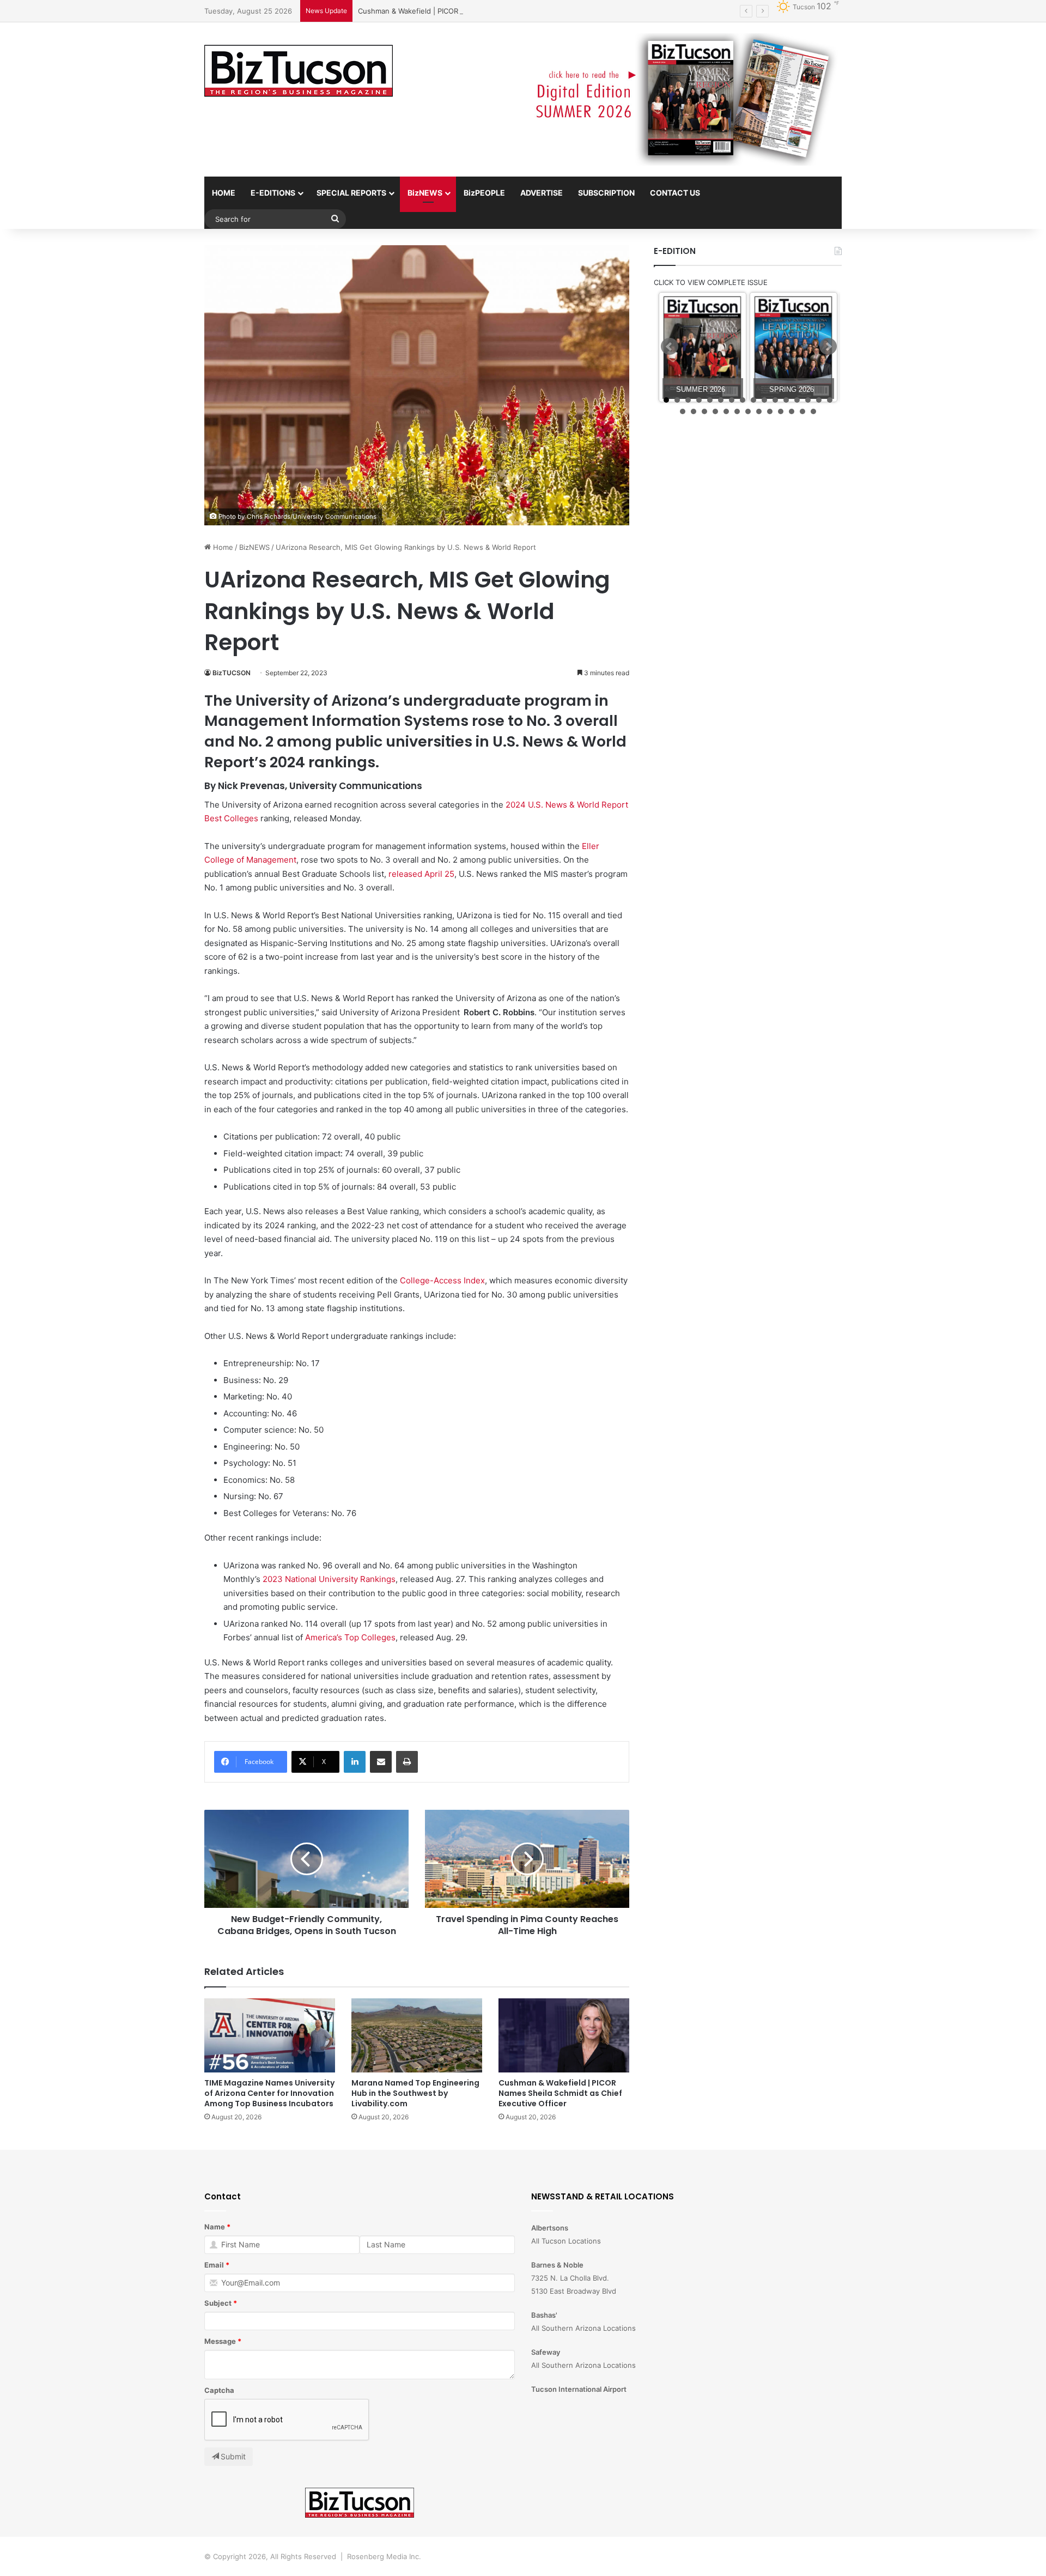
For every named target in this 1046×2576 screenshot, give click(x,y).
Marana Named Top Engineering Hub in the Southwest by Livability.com (415, 2093)
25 (770, 411)
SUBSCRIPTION (606, 193)
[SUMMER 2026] (703, 347)
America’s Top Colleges (350, 1637)
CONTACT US (675, 193)
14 (808, 400)
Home (222, 547)
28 (802, 411)
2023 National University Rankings (329, 1579)
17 (683, 411)
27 (792, 411)
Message (220, 2341)
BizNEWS (425, 193)
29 (813, 411)
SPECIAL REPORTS (351, 193)
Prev (670, 347)
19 (704, 411)
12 (786, 400)
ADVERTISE (542, 193)
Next (828, 347)
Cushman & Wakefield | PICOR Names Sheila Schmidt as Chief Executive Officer (492, 11)
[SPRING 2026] (793, 347)
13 (797, 400)
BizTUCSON (232, 673)
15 (819, 400)
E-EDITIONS (273, 193)
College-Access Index (442, 1280)
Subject (218, 2303)
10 (764, 400)
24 (759, 411)
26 (781, 411)
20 (715, 411)
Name (215, 2227)
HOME (224, 193)
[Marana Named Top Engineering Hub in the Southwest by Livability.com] (417, 2035)
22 (737, 411)
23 (748, 411)
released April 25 (421, 874)
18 (694, 411)
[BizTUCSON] (299, 71)
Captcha (219, 2390)
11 (775, 400)
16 (830, 400)
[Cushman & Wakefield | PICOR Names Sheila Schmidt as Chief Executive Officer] (564, 2035)
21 (726, 411)
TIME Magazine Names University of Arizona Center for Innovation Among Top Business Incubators (269, 2093)
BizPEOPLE (484, 193)
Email (214, 2265)
